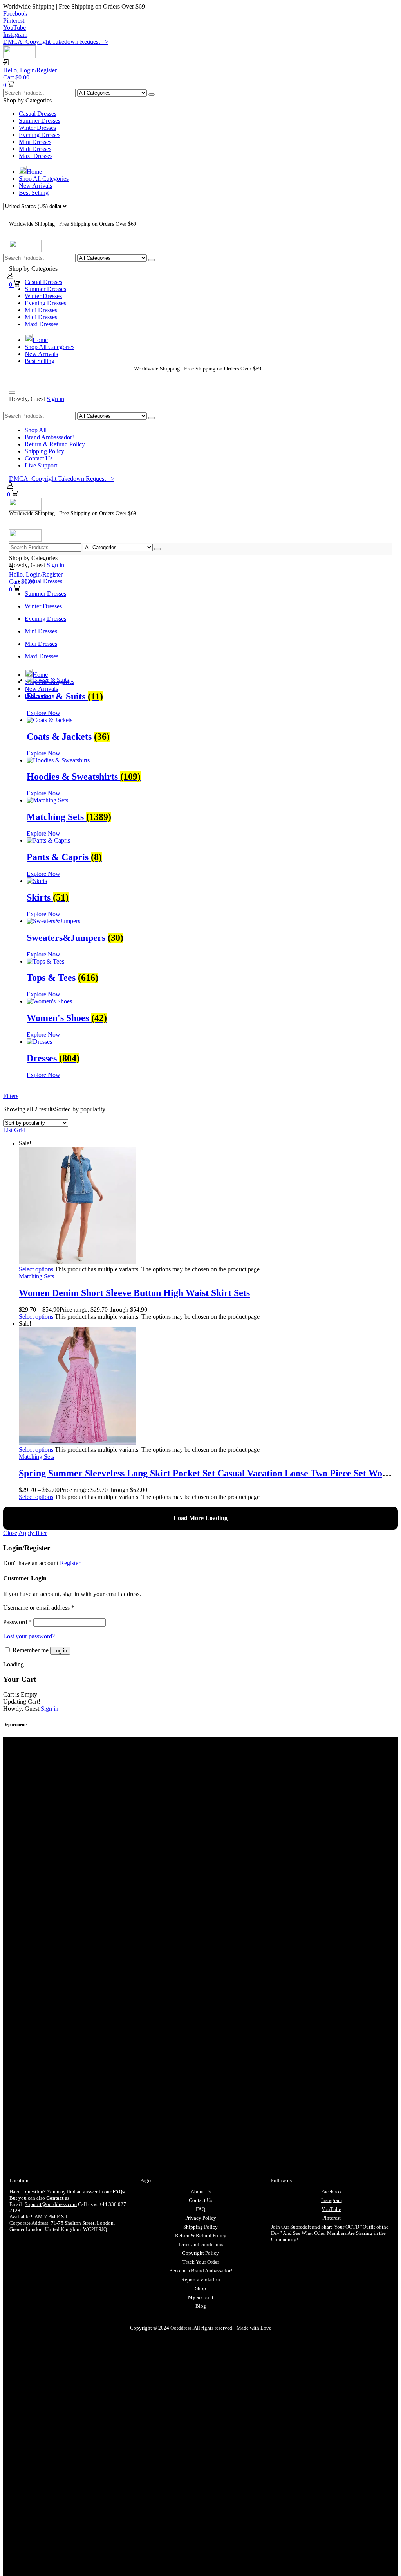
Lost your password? (29, 1636)
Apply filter (33, 1533)
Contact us (58, 2198)
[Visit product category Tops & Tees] (45, 961)
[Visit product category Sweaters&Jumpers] (53, 921)
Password (17, 1622)
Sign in (55, 399)
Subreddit (301, 2227)
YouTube (331, 2209)
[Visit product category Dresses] (39, 1042)
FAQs (118, 2192)
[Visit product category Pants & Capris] (48, 840)
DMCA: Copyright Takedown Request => (56, 42)
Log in (60, 1651)
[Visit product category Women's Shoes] (49, 1001)
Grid (20, 1130)
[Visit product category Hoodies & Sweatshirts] (58, 760)
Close (10, 1533)
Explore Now (43, 713)
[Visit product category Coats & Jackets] (50, 720)
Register (70, 1563)
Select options (36, 1269)
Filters (11, 1096)
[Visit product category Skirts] (37, 881)
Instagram (331, 2200)
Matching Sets (36, 1276)
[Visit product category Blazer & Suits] (48, 680)
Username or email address (39, 1608)
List (8, 1130)
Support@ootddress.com (51, 2204)
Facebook (331, 2192)
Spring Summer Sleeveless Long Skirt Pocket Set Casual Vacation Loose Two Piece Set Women (209, 1473)
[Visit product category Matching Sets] (47, 800)
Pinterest (331, 2218)
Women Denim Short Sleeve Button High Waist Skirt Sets (134, 1293)
